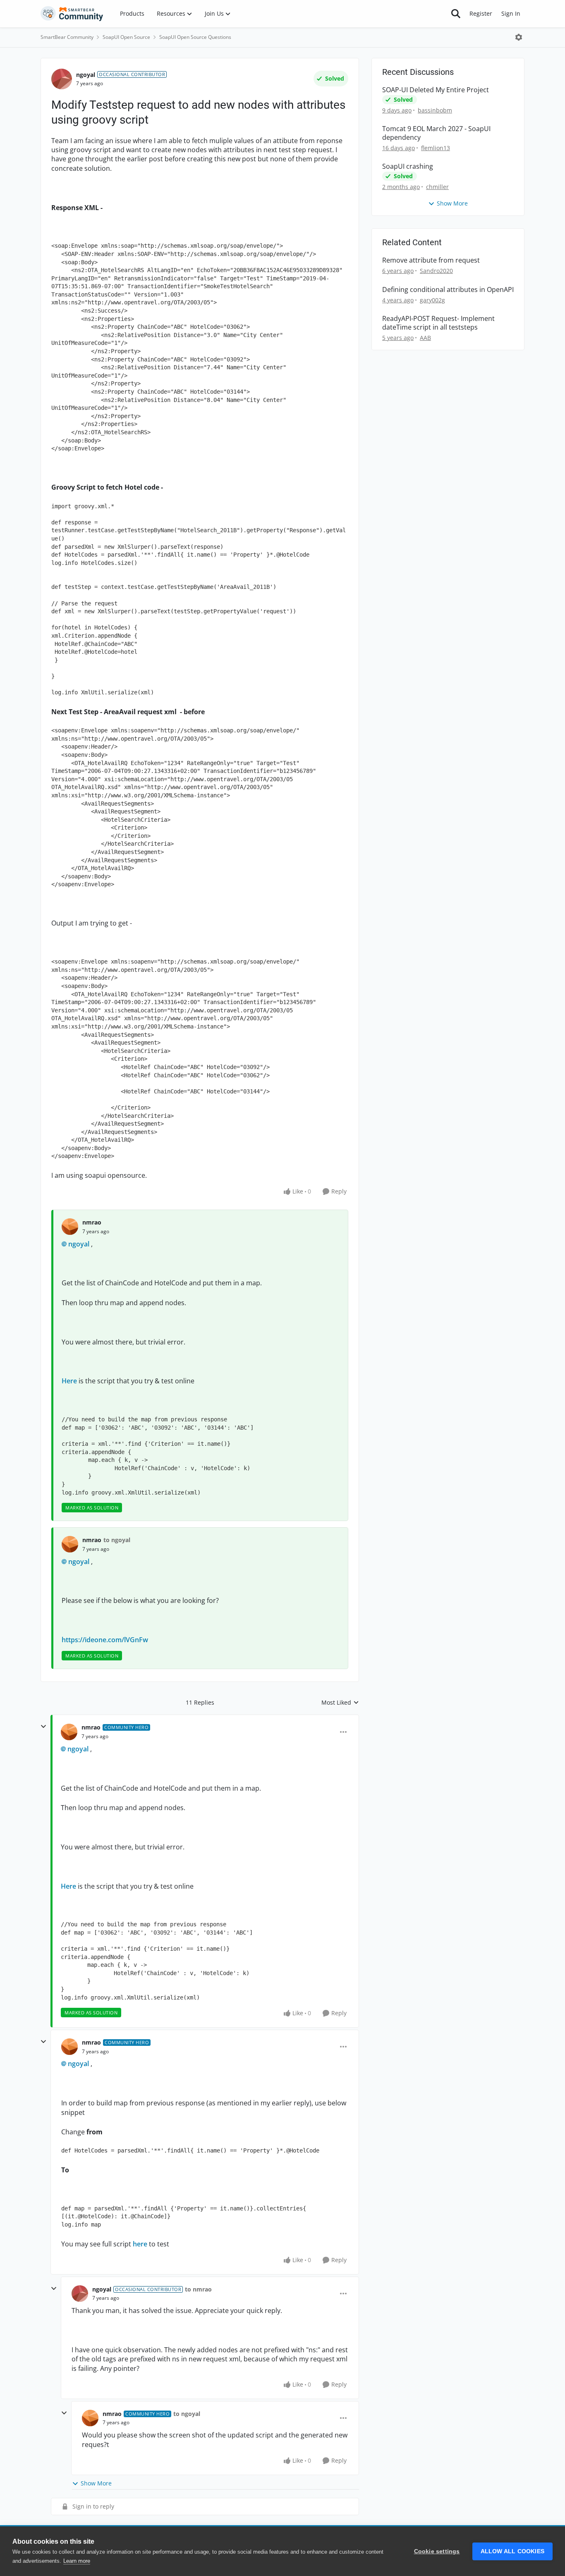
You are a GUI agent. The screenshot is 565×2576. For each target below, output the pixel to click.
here (140, 2244)
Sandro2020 (436, 271)
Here (69, 1381)
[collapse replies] (43, 1727)
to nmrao (198, 2289)
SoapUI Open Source (126, 37)
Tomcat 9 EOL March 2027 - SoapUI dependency (436, 133)
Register (481, 13)
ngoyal (86, 75)
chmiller (437, 187)
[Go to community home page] (72, 14)
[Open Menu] (519, 37)
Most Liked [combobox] (340, 1703)
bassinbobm (435, 110)
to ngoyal (117, 1540)
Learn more (77, 2561)
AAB (425, 338)
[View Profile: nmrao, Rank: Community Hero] (69, 1732)
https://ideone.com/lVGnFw (105, 1640)
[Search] (456, 14)
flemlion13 (436, 148)
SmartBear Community (67, 37)
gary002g (432, 300)
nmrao (92, 1222)
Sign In (511, 13)
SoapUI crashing (408, 166)
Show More (96, 2483)
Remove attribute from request (431, 260)
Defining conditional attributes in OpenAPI (448, 290)
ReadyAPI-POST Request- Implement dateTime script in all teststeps (438, 323)
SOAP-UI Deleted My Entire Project (436, 90)
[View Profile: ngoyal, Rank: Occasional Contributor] (62, 79)
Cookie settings (437, 2551)
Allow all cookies (512, 2551)
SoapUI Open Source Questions (195, 37)
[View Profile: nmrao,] (70, 1227)
